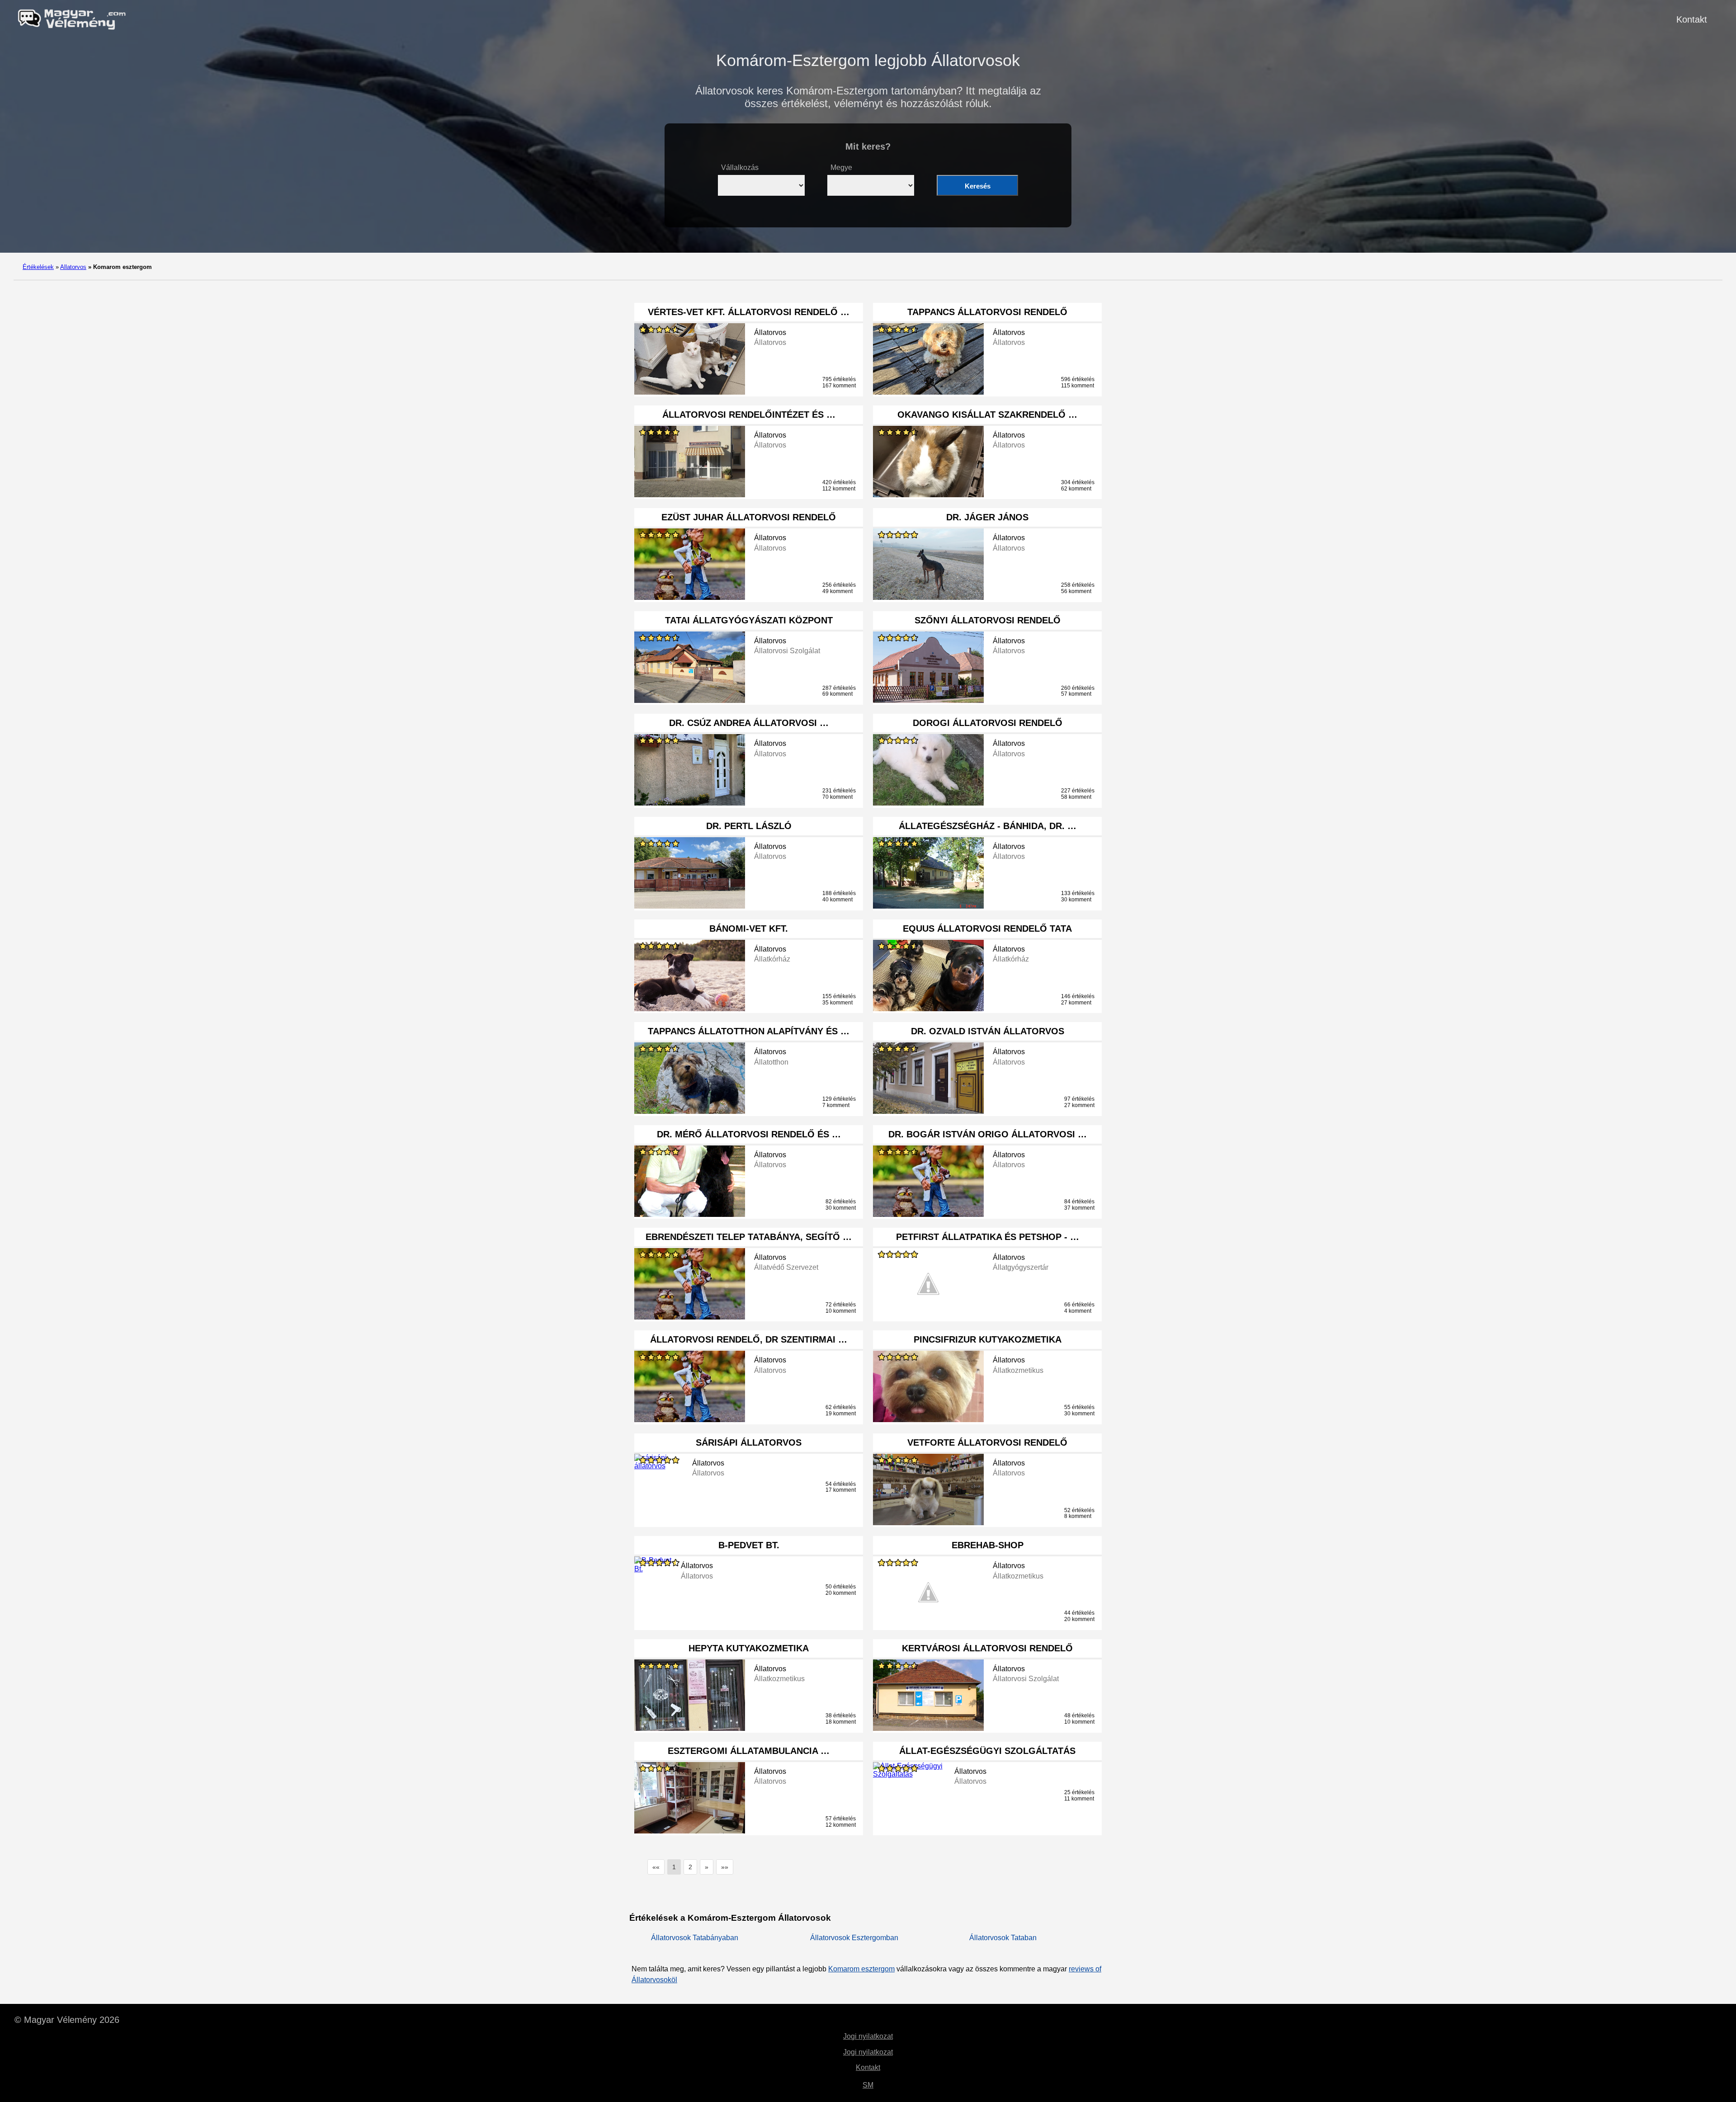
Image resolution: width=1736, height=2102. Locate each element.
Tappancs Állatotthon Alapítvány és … (749, 1031)
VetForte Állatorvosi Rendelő (987, 1442)
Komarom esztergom (861, 1969)
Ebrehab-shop (988, 1545)
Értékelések (38, 267)
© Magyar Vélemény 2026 (67, 2020)
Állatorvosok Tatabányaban (695, 1938)
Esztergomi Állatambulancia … (749, 1751)
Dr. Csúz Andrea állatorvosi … (749, 723)
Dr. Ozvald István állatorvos (988, 1031)
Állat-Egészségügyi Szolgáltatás (987, 1751)
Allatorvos (73, 267)
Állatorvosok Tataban (1003, 1938)
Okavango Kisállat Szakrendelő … (987, 415)
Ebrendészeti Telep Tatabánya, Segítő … (749, 1237)
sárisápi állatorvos (749, 1442)
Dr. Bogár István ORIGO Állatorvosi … (988, 1134)
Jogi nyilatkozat (868, 2036)
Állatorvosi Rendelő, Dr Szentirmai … (749, 1339)
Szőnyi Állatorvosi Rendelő (988, 620)
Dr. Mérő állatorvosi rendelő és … (749, 1134)
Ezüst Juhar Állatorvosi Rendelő (749, 517)
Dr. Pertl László (749, 826)
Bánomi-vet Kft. (749, 928)
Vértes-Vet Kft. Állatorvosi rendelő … (749, 312)
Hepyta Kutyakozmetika (749, 1648)
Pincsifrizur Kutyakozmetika (988, 1339)
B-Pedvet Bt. (749, 1545)
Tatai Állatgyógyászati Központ (749, 620)
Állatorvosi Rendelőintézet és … (749, 415)
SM (868, 2085)
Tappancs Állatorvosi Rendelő (987, 312)
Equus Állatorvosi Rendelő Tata (987, 928)
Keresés (978, 186)
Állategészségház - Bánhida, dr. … (988, 826)
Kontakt (1692, 19)
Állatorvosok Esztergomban (854, 1938)
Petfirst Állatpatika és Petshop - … (988, 1237)
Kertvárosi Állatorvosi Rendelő (987, 1648)
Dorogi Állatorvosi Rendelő (988, 723)
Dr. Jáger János (987, 517)
